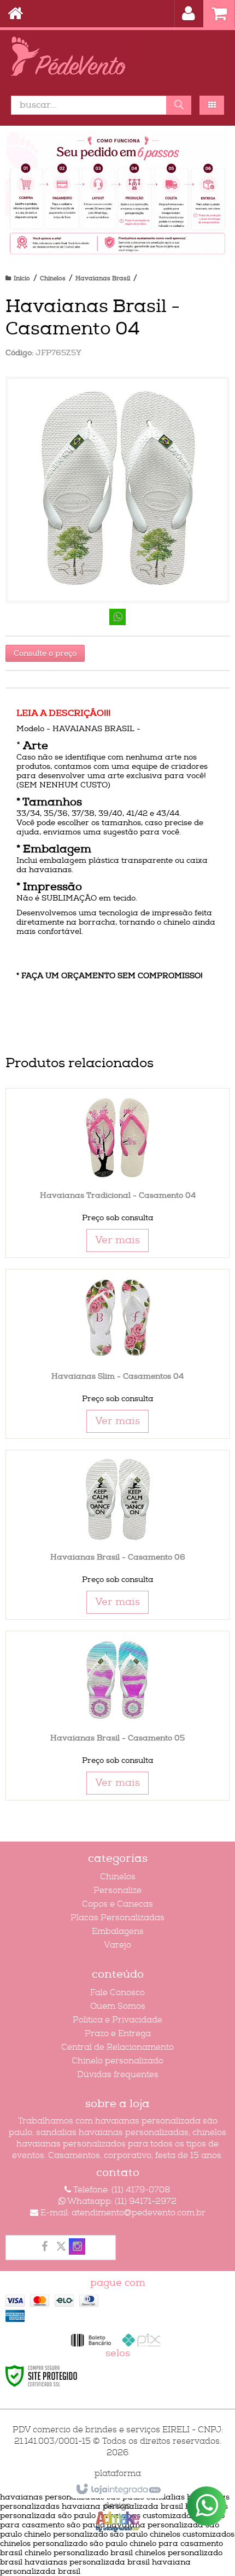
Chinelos (53, 278)
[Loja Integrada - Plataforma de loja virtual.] (118, 2490)
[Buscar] (179, 105)
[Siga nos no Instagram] (77, 2248)
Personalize (117, 1890)
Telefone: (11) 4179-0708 (121, 2190)
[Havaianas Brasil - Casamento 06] (117, 1535)
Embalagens (118, 1931)
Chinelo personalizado (117, 2061)
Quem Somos (118, 2006)
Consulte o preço (45, 653)
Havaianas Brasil (103, 278)
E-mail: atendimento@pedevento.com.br (122, 2213)
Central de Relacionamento (117, 2047)
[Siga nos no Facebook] (44, 2248)
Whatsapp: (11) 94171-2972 (121, 2201)
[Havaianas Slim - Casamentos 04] (117, 1354)
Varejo (117, 1945)
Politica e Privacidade (117, 2020)
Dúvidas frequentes (118, 2075)
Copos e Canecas (117, 1904)
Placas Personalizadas (117, 1918)
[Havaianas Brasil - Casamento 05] (117, 1716)
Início (22, 278)
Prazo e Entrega (118, 2034)
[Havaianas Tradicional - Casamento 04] (117, 1173)
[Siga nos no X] (61, 2248)
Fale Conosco (117, 1993)
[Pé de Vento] (117, 57)
